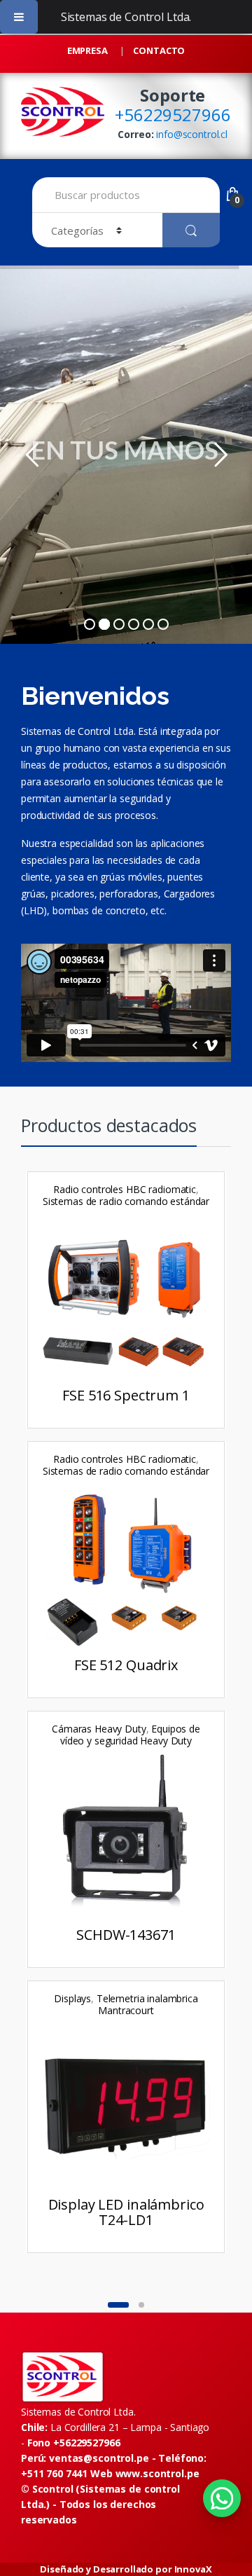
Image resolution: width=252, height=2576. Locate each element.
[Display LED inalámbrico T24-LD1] (126, 2109)
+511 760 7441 (54, 2473)
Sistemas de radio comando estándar (126, 1201)
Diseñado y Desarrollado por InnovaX (126, 2569)
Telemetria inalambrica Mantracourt (147, 2004)
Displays (72, 1998)
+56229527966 (173, 115)
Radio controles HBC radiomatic (125, 1189)
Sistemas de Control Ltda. (126, 17)
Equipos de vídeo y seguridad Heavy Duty (130, 1735)
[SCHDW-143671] (126, 1840)
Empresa (87, 50)
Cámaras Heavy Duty (99, 1729)
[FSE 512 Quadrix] (126, 1570)
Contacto (159, 50)
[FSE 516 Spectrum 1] (126, 1300)
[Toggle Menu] (19, 17)
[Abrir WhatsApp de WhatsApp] (222, 2498)
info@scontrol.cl (192, 134)
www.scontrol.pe (157, 2473)
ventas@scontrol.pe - (128, 2458)
